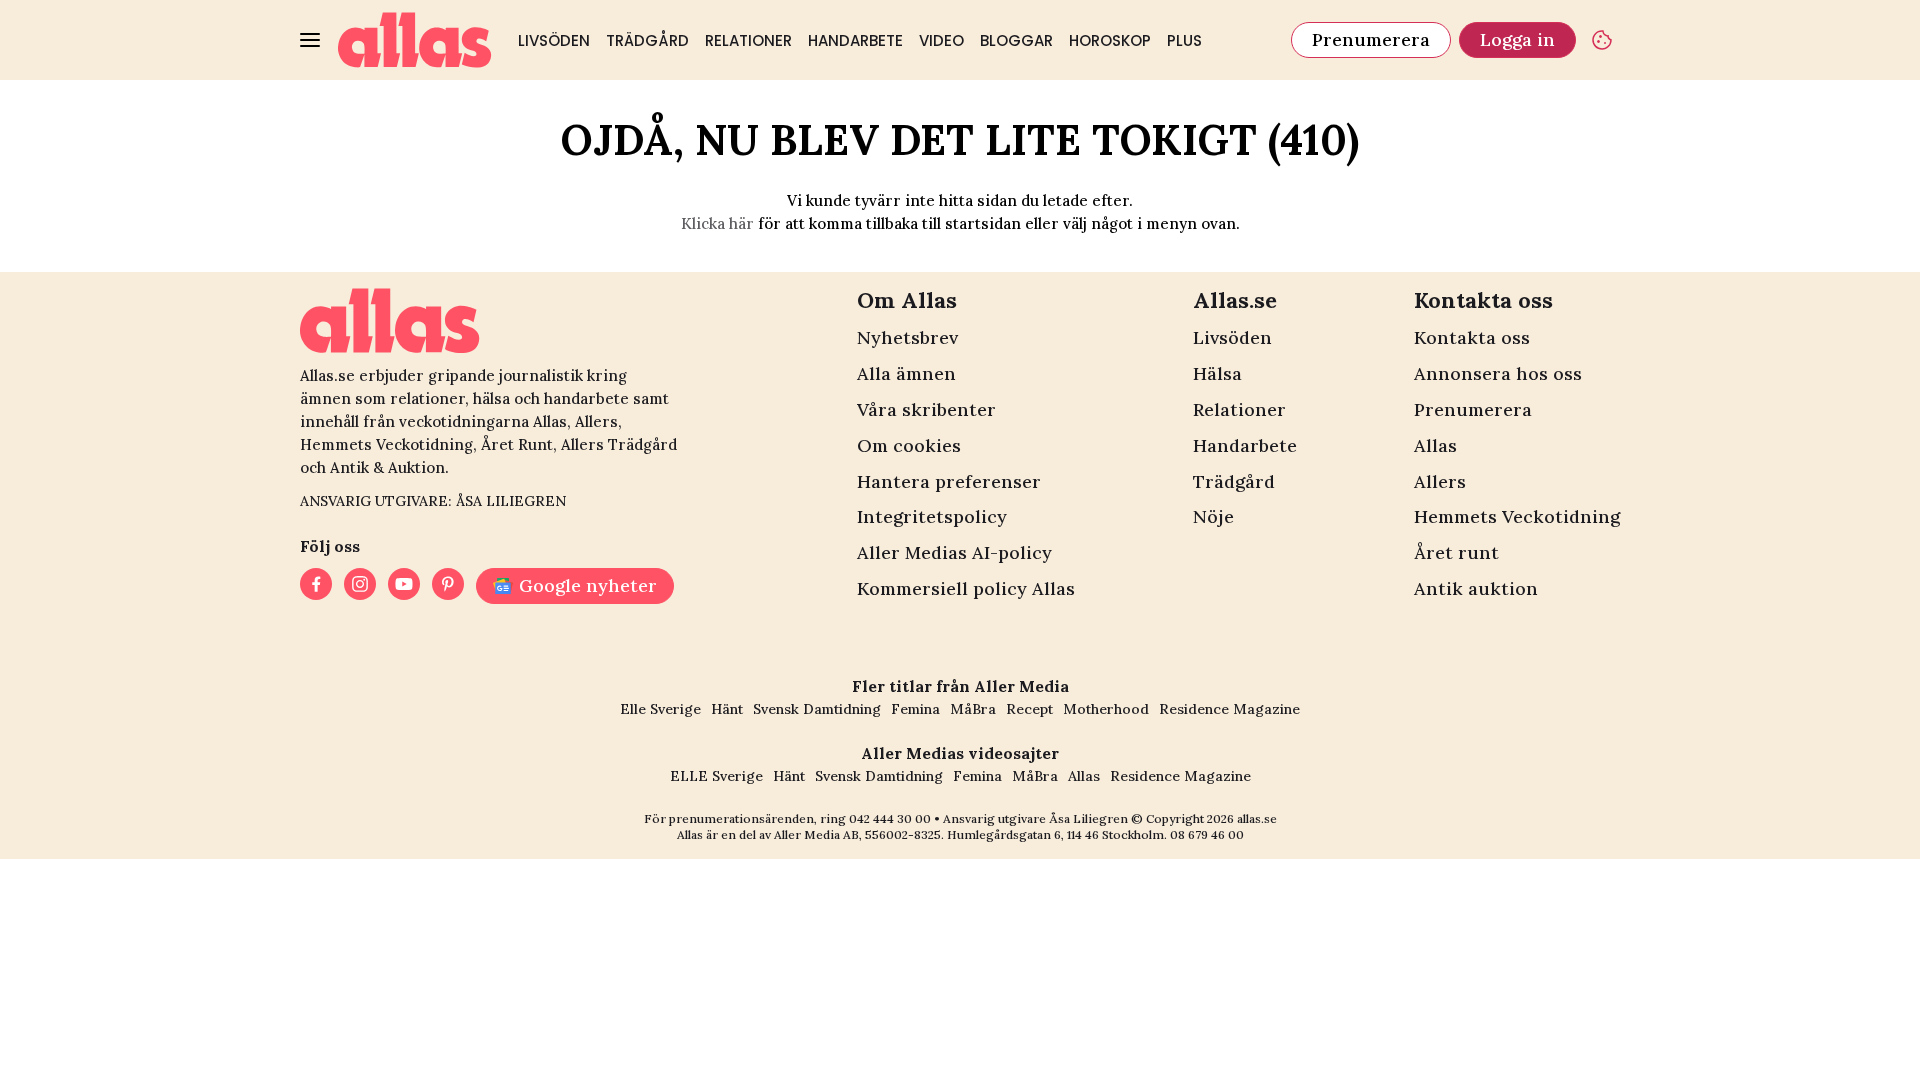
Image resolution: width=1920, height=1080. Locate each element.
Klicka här (717, 223)
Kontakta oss (1472, 337)
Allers (1440, 481)
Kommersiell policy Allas (966, 588)
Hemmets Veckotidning (1517, 516)
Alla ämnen (906, 373)
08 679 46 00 (1207, 834)
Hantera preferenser (949, 481)
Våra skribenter (926, 409)
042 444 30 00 (890, 818)
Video (941, 40)
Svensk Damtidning (817, 709)
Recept (1029, 709)
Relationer (748, 40)
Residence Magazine (1229, 709)
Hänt (727, 709)
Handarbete (855, 40)
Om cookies (909, 445)
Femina (915, 709)
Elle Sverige (660, 709)
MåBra (973, 709)
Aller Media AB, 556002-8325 (857, 834)
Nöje (1213, 516)
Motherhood (1106, 709)
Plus (1184, 40)
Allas (1435, 445)
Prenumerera (1371, 39)
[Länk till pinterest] (448, 586)
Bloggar (1016, 40)
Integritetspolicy (932, 516)
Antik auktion (1476, 588)
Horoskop (1110, 40)
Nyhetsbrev (907, 337)
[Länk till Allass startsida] (415, 40)
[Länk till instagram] (360, 586)
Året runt (1456, 552)
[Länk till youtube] (404, 586)
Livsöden (554, 40)
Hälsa (1217, 373)
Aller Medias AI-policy (954, 552)
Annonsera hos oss (1498, 373)
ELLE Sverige (716, 776)
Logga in (1517, 39)
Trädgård (647, 40)
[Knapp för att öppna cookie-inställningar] (1602, 40)
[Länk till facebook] (316, 586)
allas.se (1257, 818)
